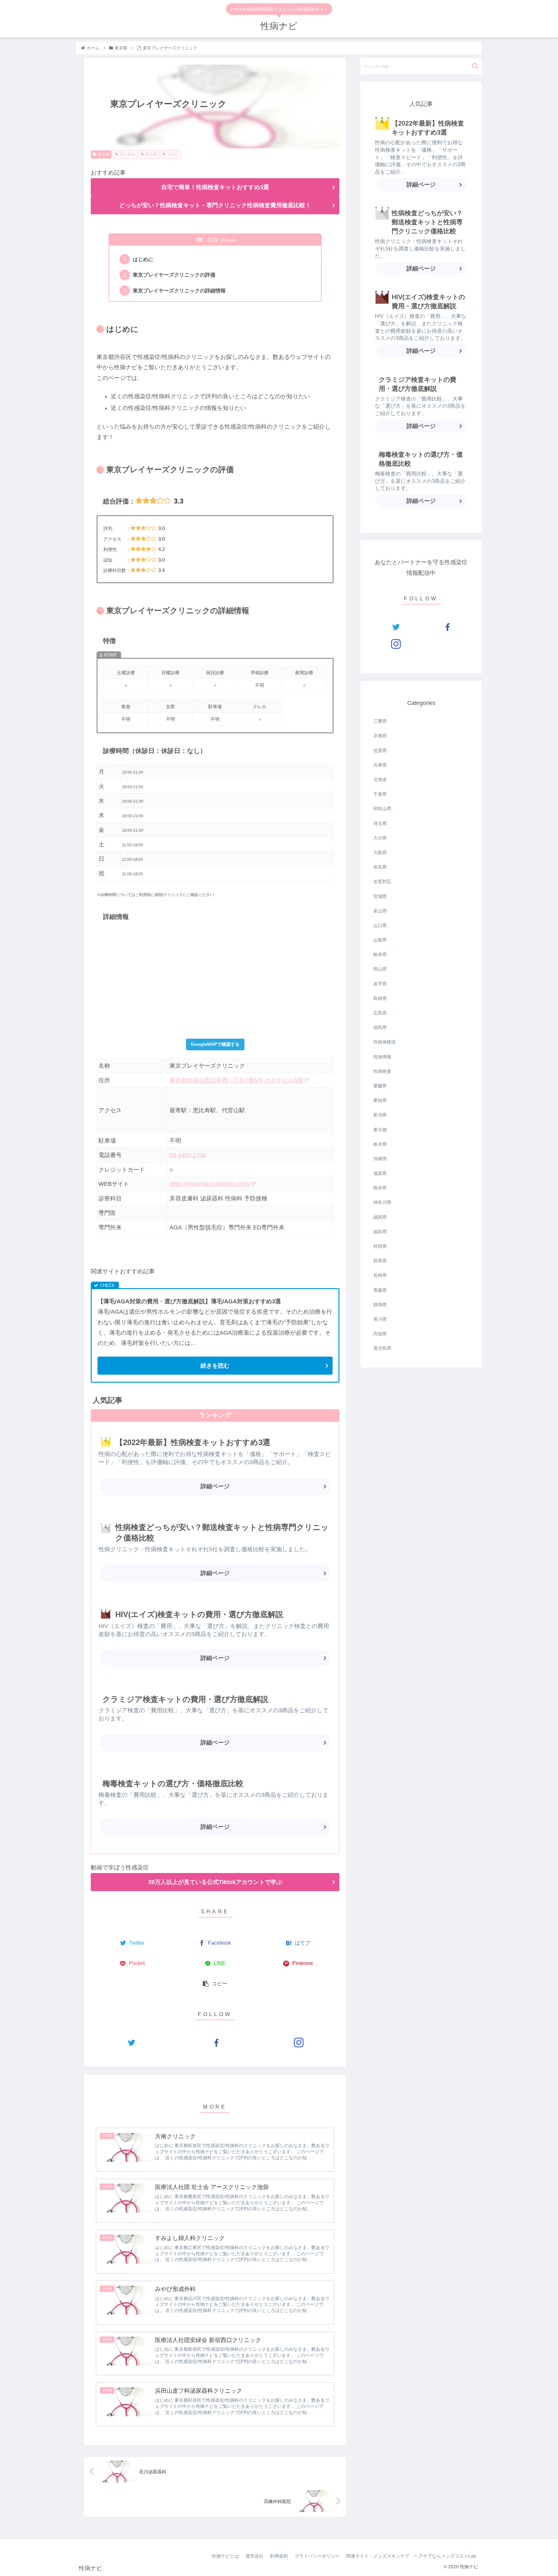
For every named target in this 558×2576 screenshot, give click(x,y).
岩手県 (380, 984)
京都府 (380, 736)
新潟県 (380, 1115)
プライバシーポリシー (317, 2556)
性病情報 (382, 1057)
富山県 (380, 911)
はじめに (143, 259)
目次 (213, 240)
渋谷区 (173, 154)
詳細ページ (215, 1486)
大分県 (380, 838)
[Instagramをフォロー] (299, 2042)
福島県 (380, 1232)
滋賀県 (380, 1173)
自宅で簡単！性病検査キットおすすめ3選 (215, 187)
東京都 (104, 154)
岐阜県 (380, 954)
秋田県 (380, 1246)
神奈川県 (382, 1202)
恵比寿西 (128, 154)
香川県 (380, 1319)
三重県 (380, 721)
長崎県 (380, 1275)
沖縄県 (380, 1159)
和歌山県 (382, 809)
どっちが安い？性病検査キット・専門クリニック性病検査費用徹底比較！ (215, 205)
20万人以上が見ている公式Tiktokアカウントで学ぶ (215, 1882)
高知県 (380, 1334)
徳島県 (380, 1027)
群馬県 (380, 1261)
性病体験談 (385, 1042)
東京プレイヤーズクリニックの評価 (174, 275)
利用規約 (279, 2556)
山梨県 (380, 940)
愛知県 (380, 1100)
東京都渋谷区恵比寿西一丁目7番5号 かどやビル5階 (236, 1080)
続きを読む (215, 1366)
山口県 (380, 925)
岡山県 (380, 969)
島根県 (380, 998)
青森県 (380, 1290)
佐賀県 (380, 750)
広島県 (380, 1013)
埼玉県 (380, 823)
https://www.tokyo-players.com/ (210, 1184)
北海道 (380, 779)
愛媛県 (380, 1086)
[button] (475, 66)
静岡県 (380, 1305)
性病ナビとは (225, 2556)
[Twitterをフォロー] (131, 2042)
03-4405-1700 (188, 1155)
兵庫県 (380, 765)
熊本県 (380, 1188)
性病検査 (382, 1071)
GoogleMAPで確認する (215, 1044)
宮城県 (380, 896)
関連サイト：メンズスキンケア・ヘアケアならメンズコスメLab (411, 2556)
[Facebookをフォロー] (215, 2042)
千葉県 (380, 794)
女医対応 (382, 881)
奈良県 (380, 867)
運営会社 (254, 2556)
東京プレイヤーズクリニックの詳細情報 (179, 290)
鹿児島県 (382, 1348)
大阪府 (380, 852)
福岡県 (380, 1217)
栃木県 (380, 1144)
